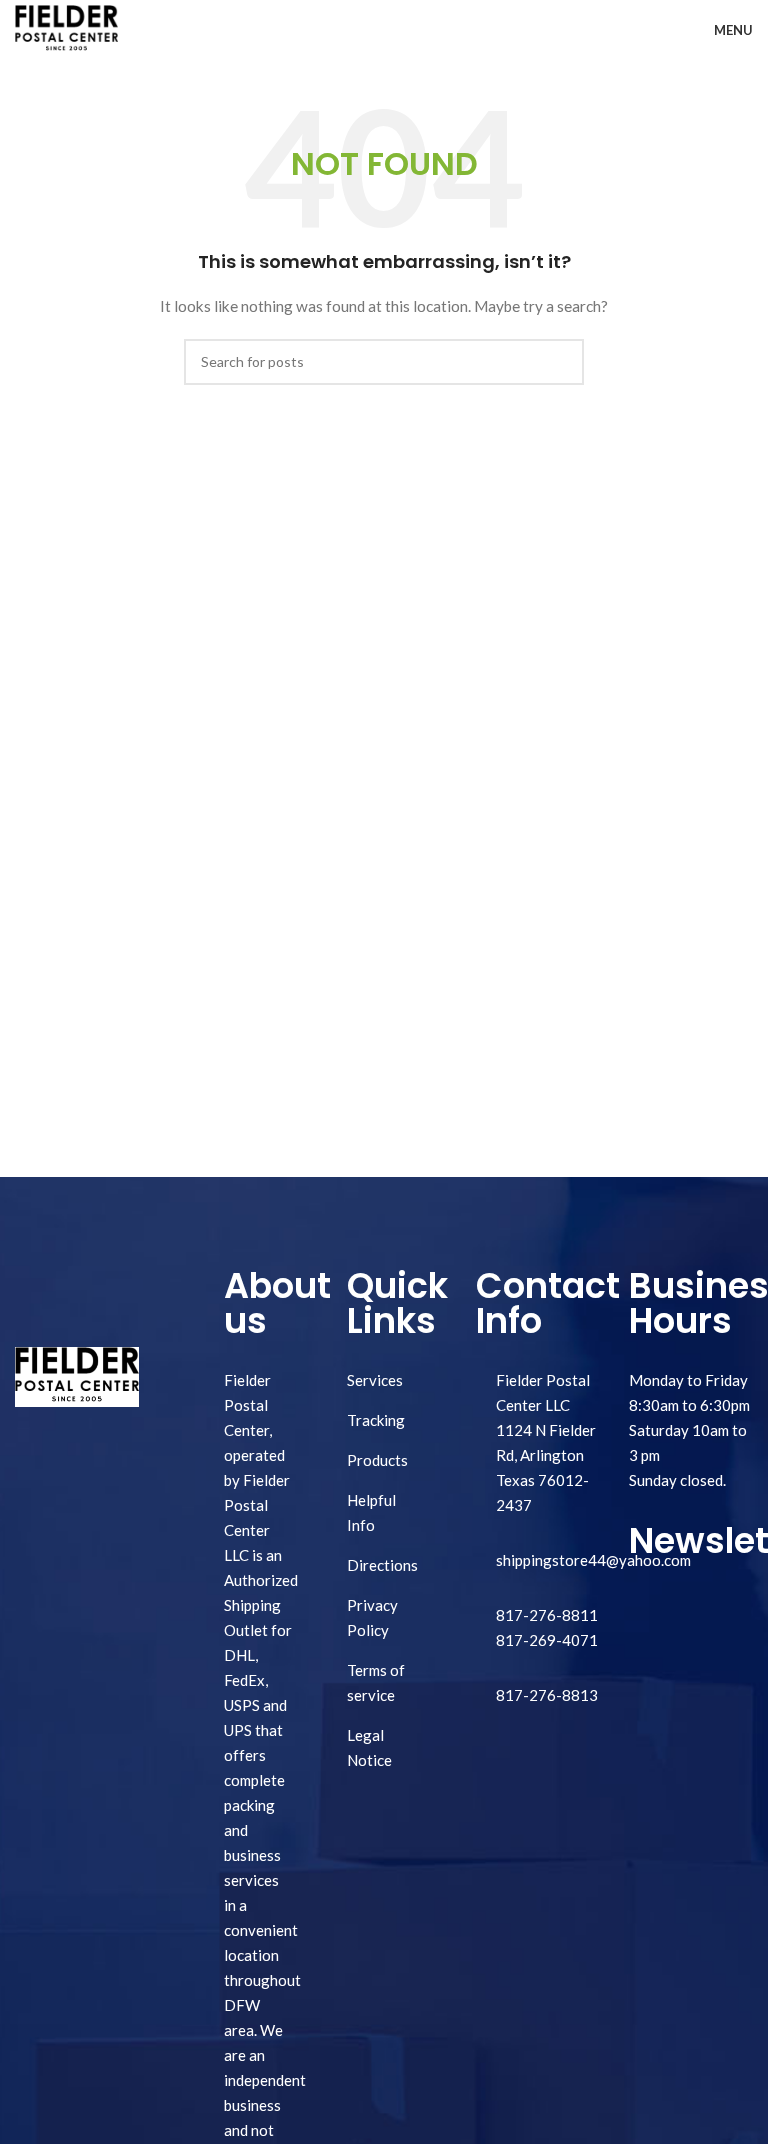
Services (375, 1380)
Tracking (376, 1420)
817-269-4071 (547, 1640)
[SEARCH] (561, 362)
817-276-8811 (547, 1615)
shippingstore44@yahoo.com (593, 1560)
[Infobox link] (538, 1695)
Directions (382, 1565)
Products (377, 1460)
